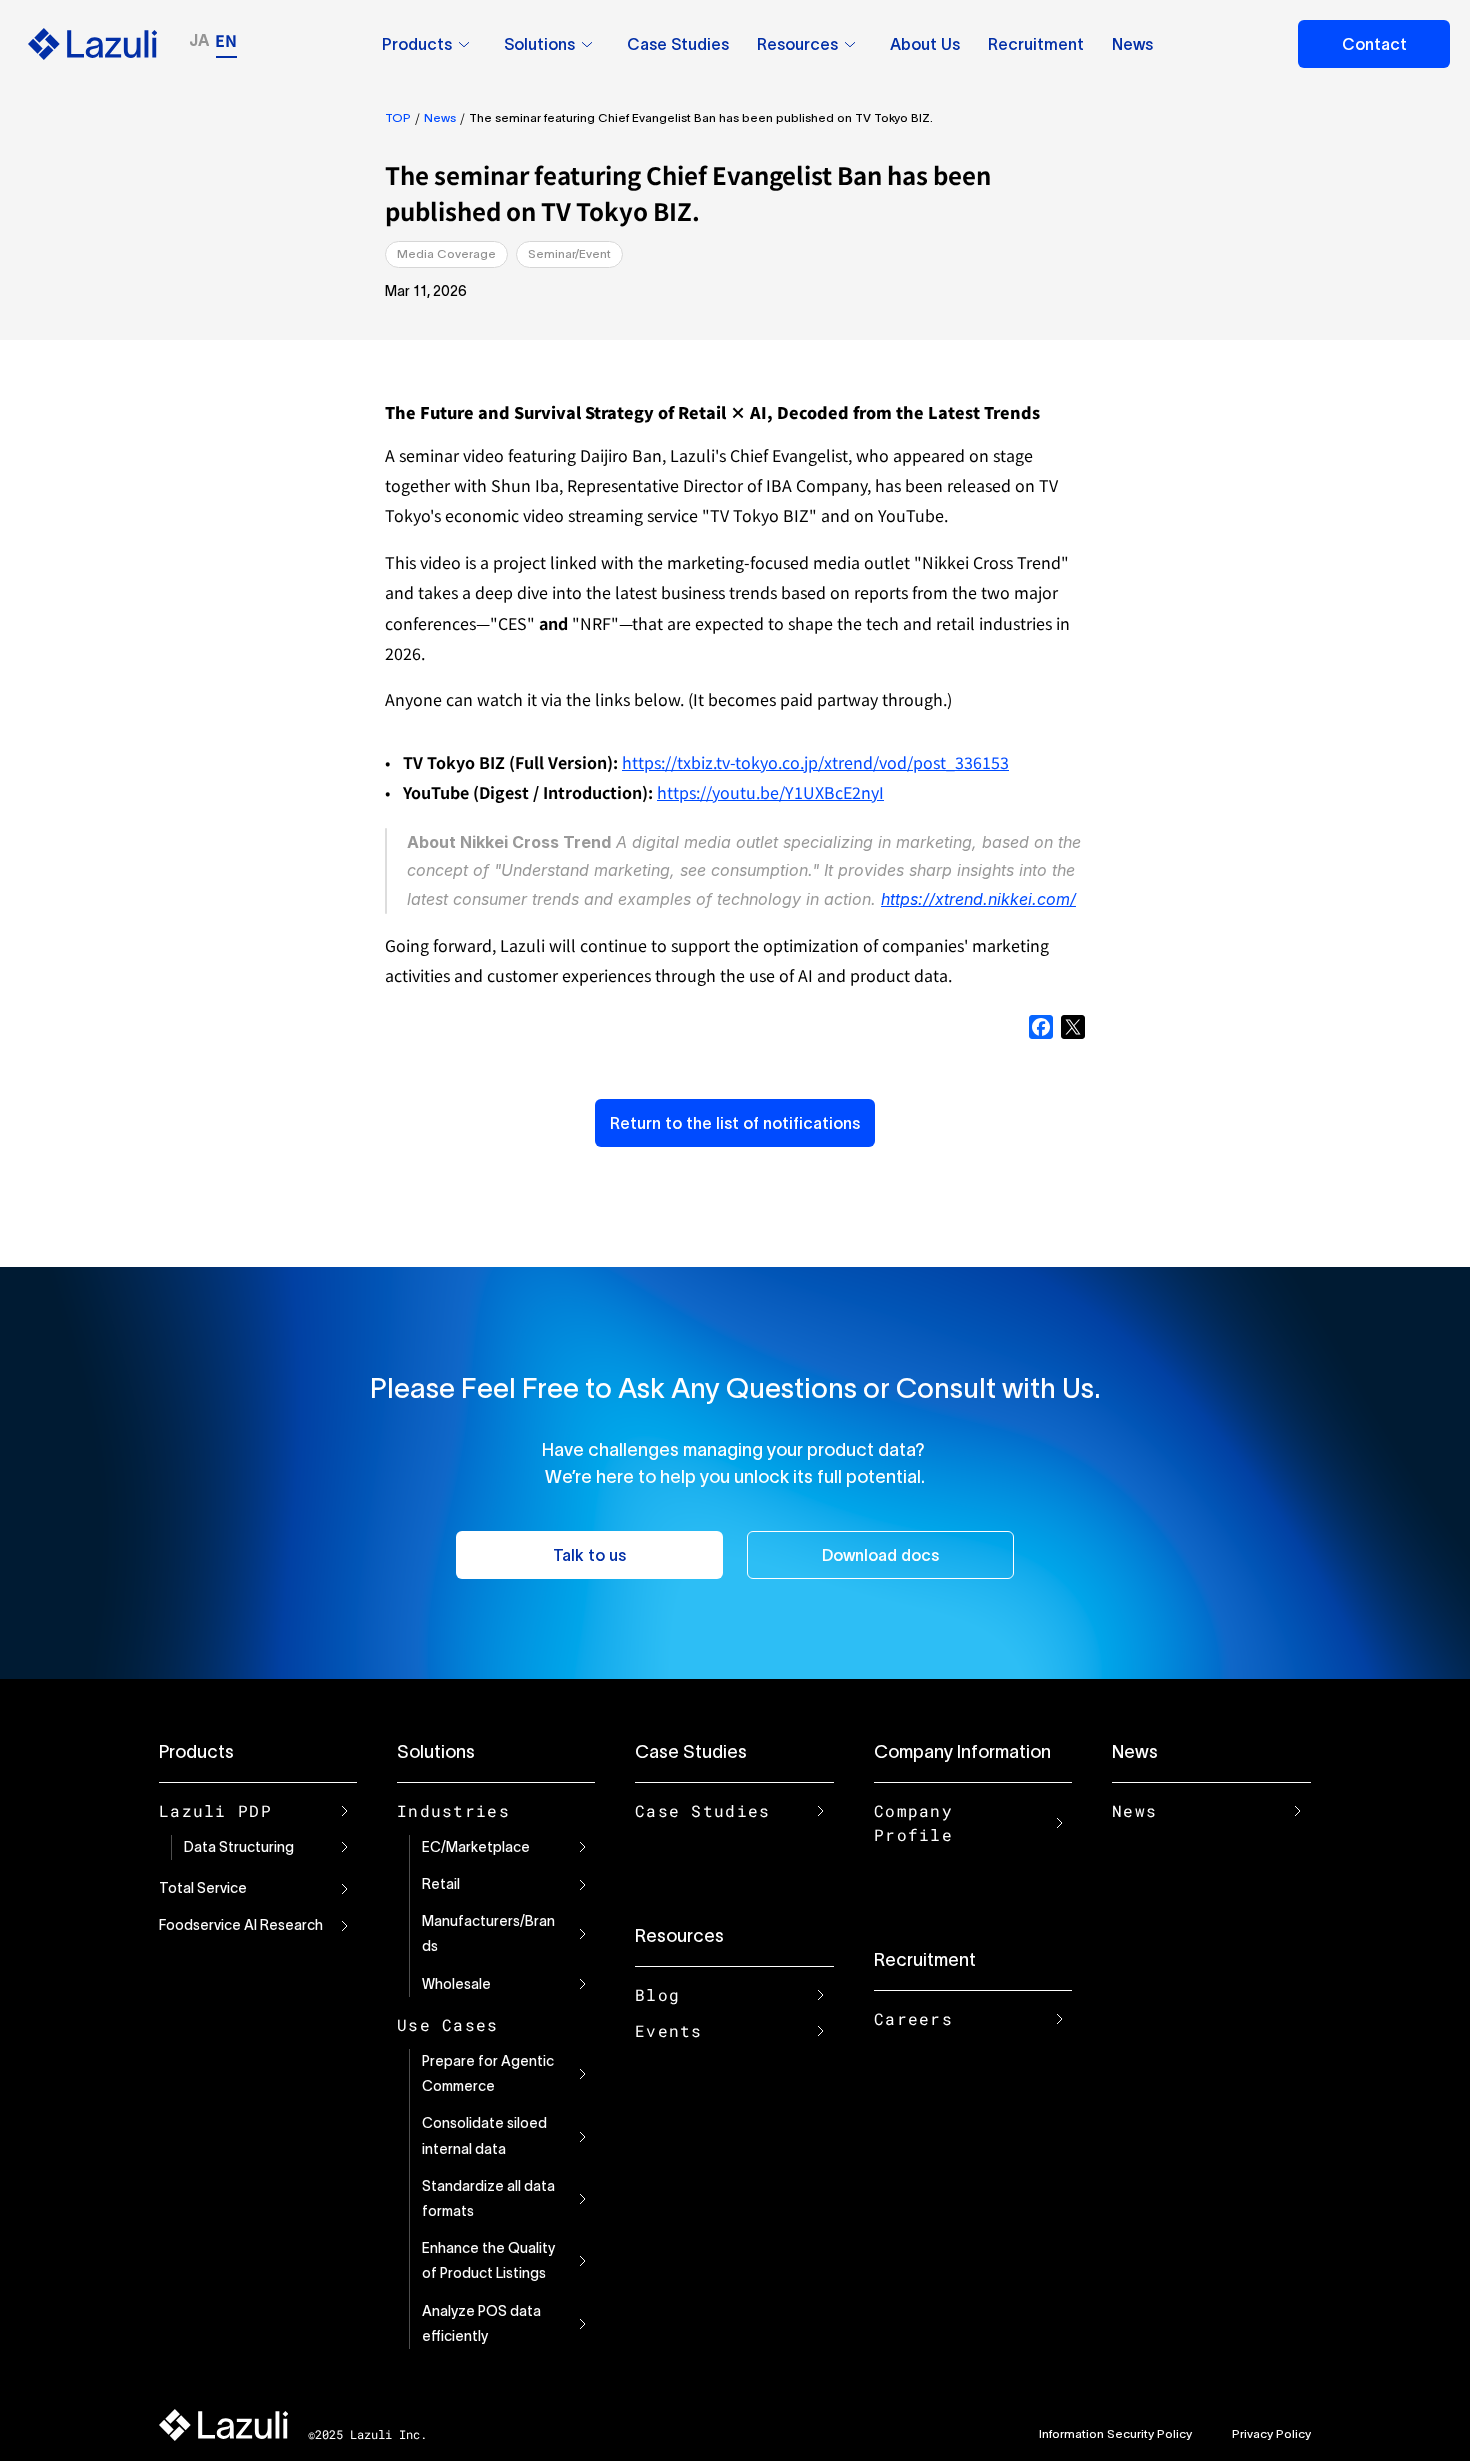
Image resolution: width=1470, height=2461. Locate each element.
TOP (398, 117)
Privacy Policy (1271, 2433)
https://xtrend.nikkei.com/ (978, 899)
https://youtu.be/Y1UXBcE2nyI (770, 792)
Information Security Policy (1115, 2433)
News (440, 117)
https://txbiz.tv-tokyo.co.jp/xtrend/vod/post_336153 (815, 762)
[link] (464, 44)
